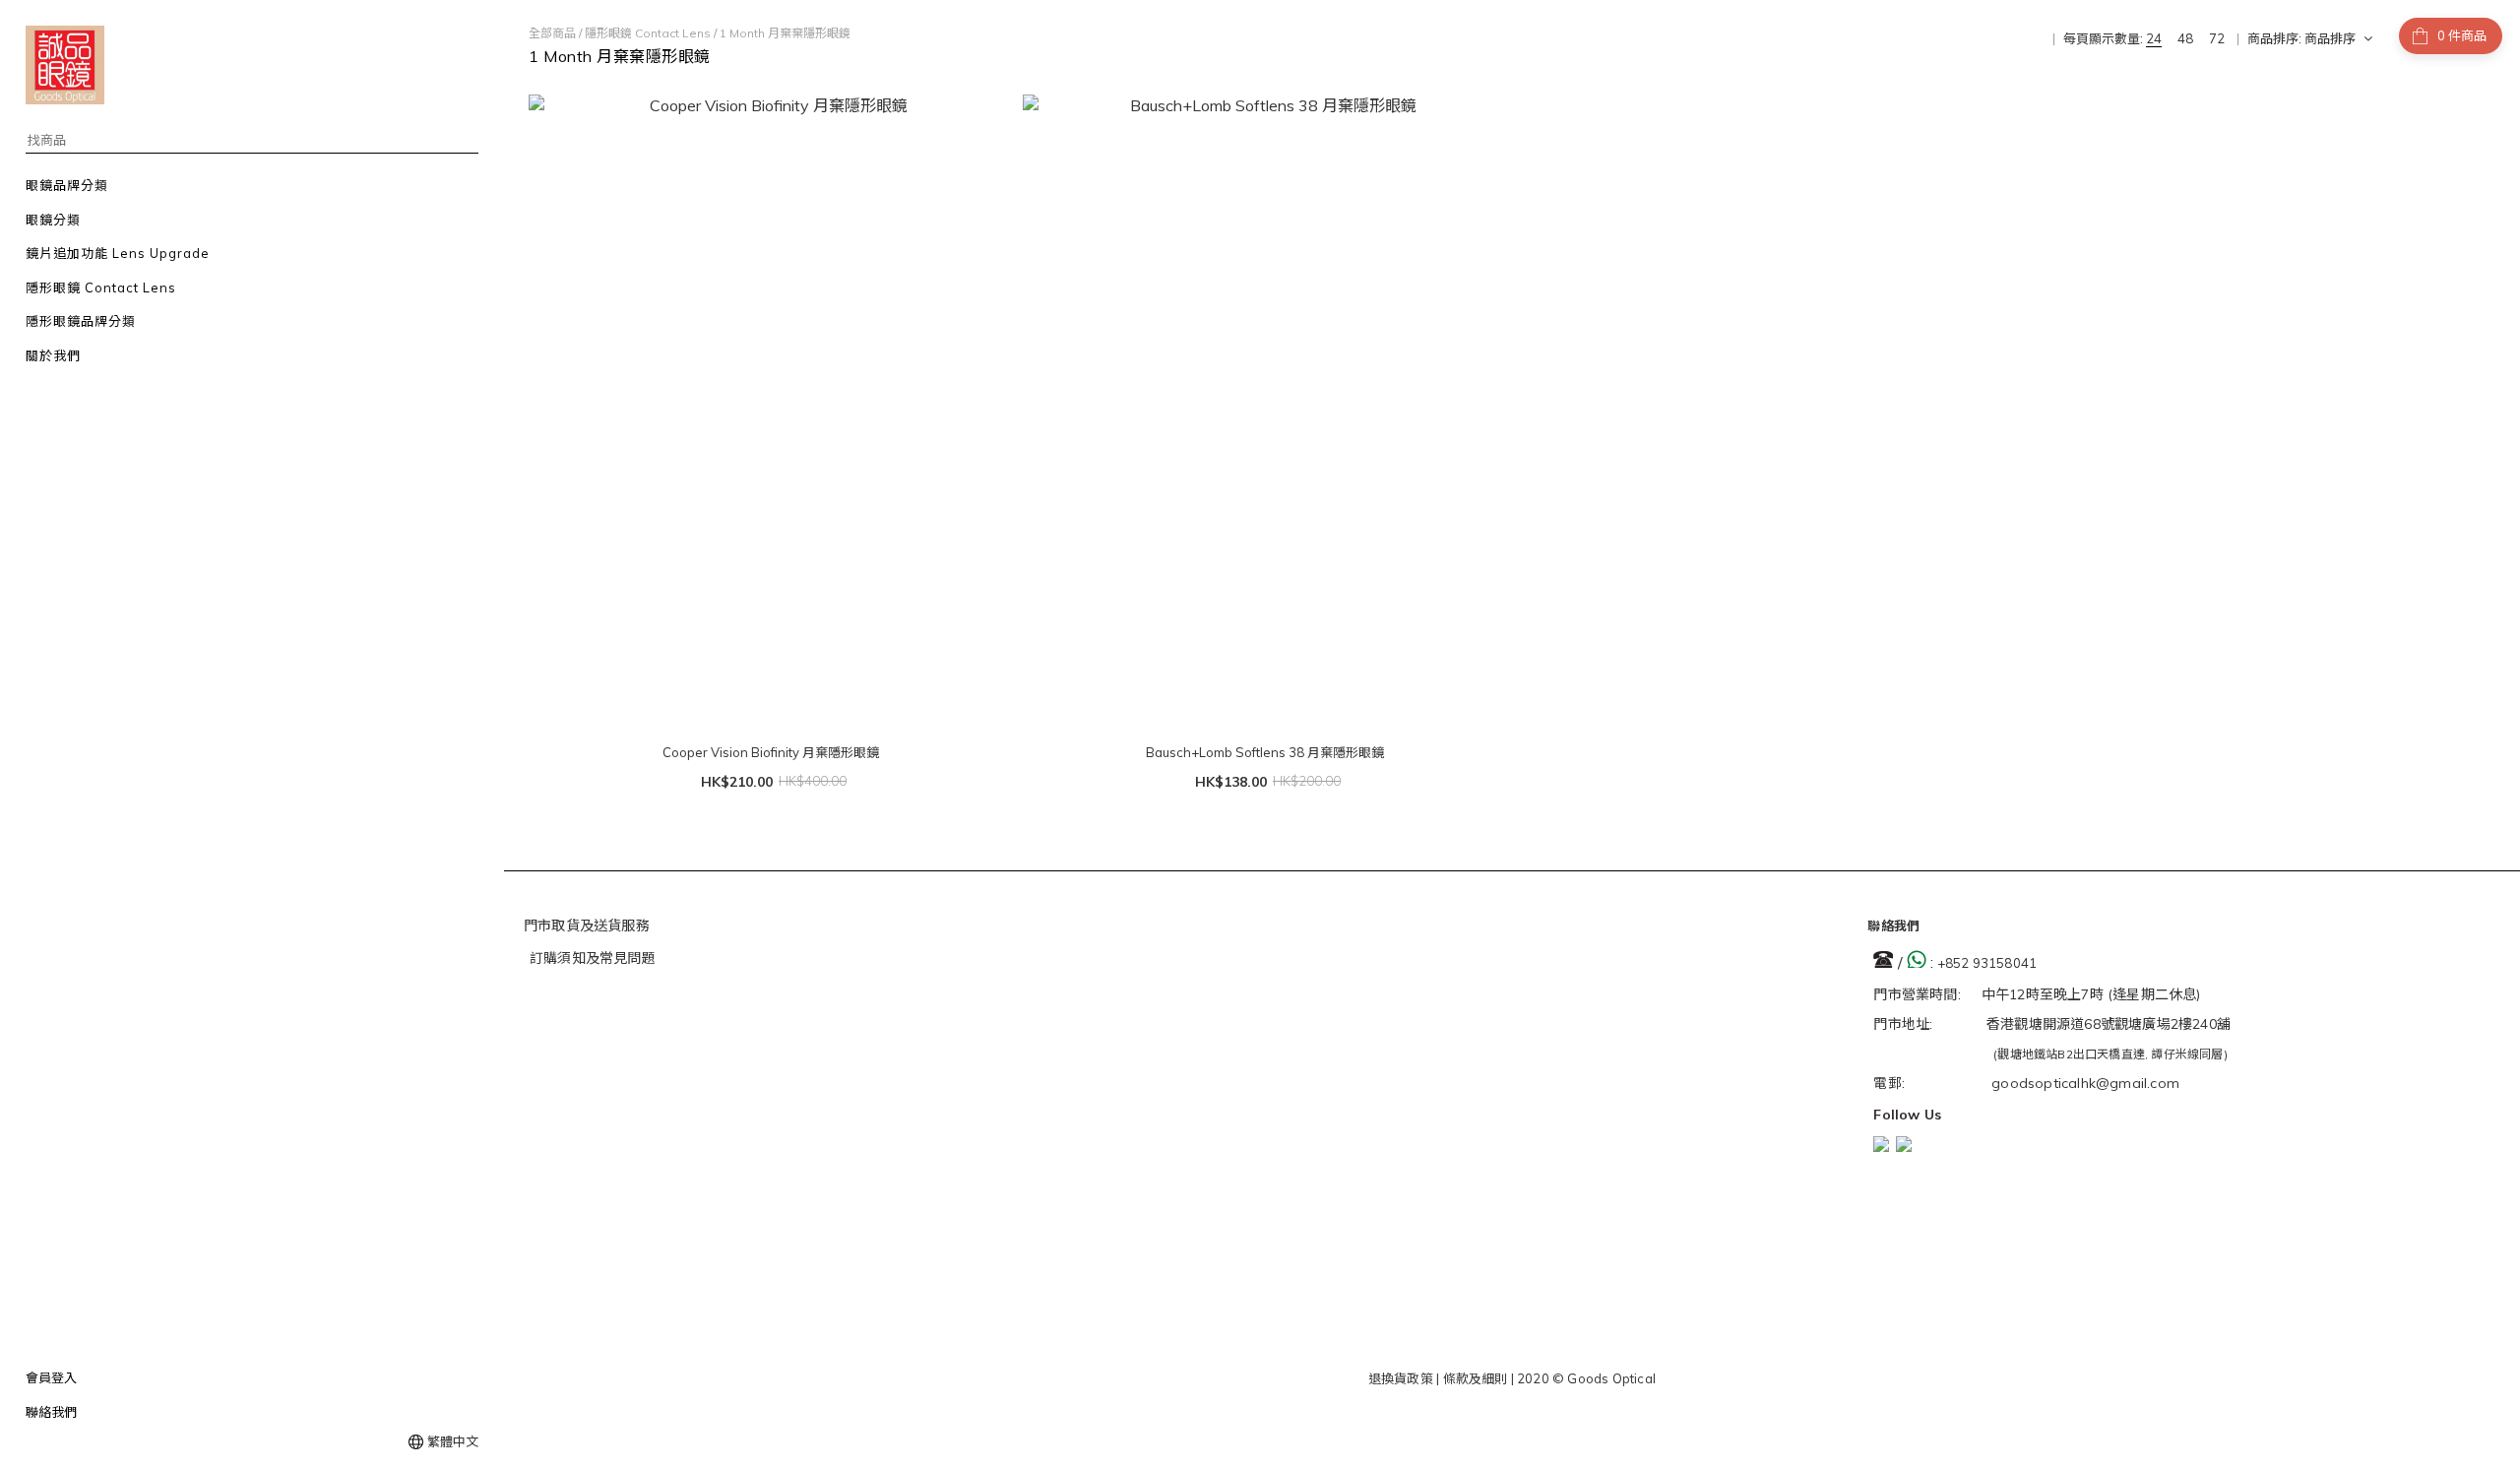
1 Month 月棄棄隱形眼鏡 (785, 33)
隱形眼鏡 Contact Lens (648, 33)
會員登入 (51, 1377)
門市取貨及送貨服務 (587, 926)
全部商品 (552, 33)
